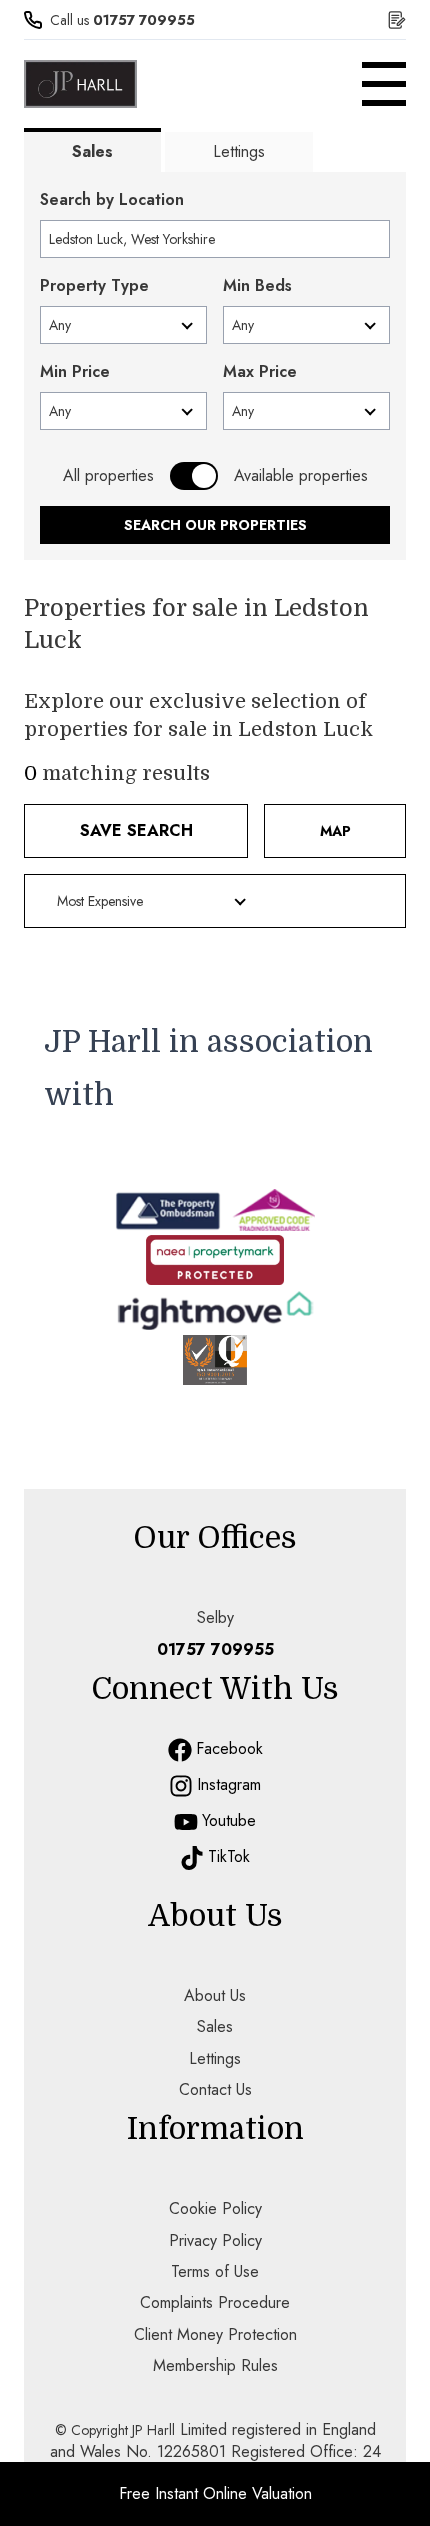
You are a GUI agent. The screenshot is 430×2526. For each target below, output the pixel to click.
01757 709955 (144, 20)
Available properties (301, 475)
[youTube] (186, 1822)
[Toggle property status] (194, 476)
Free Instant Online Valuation (215, 2493)
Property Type (94, 285)
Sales (92, 151)
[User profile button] (397, 20)
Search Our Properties (215, 525)
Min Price (75, 371)
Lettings (239, 151)
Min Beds (257, 285)
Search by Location (112, 199)
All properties (108, 475)
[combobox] (215, 239)
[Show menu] (384, 84)
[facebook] (180, 1750)
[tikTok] (192, 1858)
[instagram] (181, 1786)
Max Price (260, 371)
